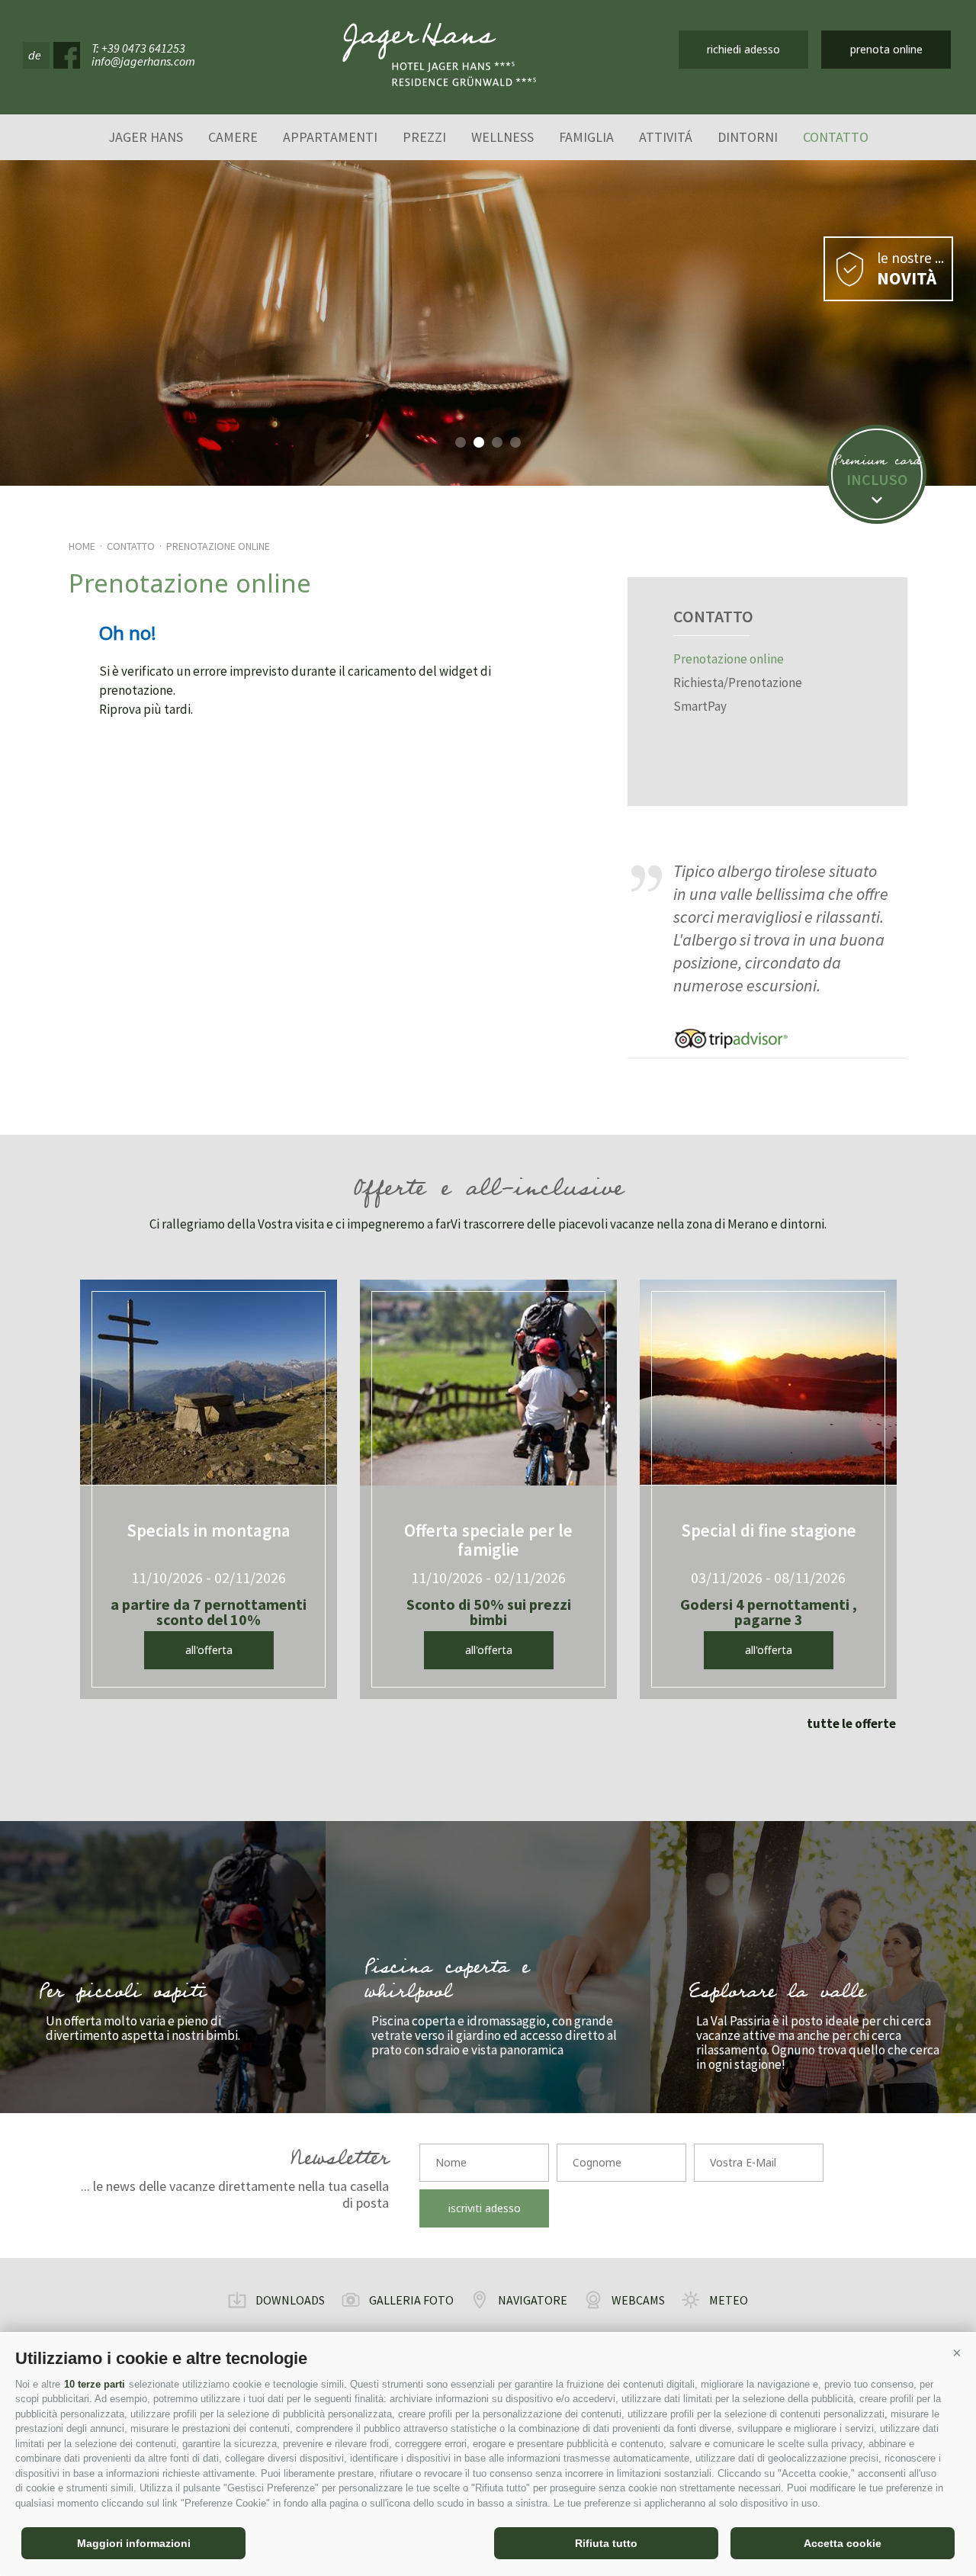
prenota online (886, 49)
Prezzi (424, 137)
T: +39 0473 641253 (138, 48)
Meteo (729, 2300)
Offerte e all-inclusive (488, 1192)
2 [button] (479, 442)
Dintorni (748, 137)
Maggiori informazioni (134, 2543)
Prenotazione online (218, 546)
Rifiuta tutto (606, 2543)
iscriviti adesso (485, 2208)
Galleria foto (411, 2300)
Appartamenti (330, 137)
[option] (488, 323)
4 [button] (515, 442)
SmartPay (700, 707)
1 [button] (461, 442)
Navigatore (533, 2300)
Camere (233, 137)
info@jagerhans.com (143, 61)
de (35, 55)
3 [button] (497, 442)
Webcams (638, 2300)
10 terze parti (95, 2384)
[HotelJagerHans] (439, 55)
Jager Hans (146, 137)
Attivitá (666, 137)
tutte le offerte (851, 1723)
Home (82, 546)
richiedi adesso (743, 49)
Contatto (836, 137)
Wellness (502, 137)
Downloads (290, 2300)
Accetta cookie (843, 2543)
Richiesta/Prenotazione (738, 683)
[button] (957, 2353)
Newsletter (339, 2161)
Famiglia (586, 137)
